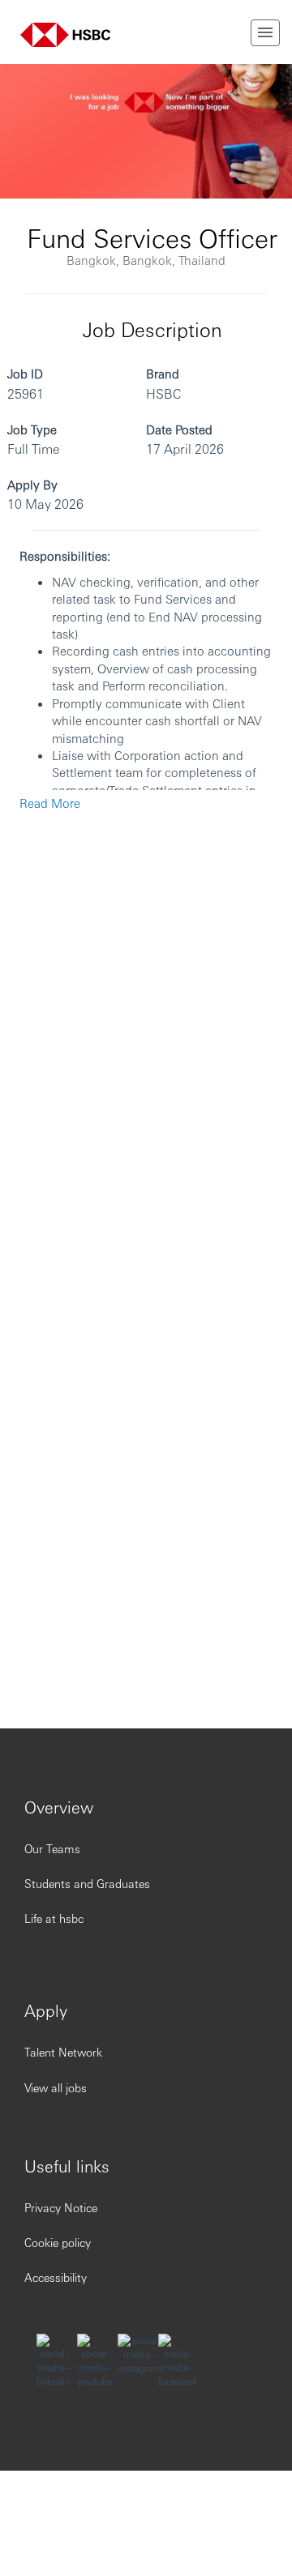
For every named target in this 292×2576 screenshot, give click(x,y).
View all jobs (56, 2087)
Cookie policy (58, 2242)
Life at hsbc (54, 1918)
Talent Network (63, 2052)
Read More (50, 803)
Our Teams (52, 1848)
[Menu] (265, 33)
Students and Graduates (87, 1883)
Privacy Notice (61, 2207)
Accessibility (56, 2277)
